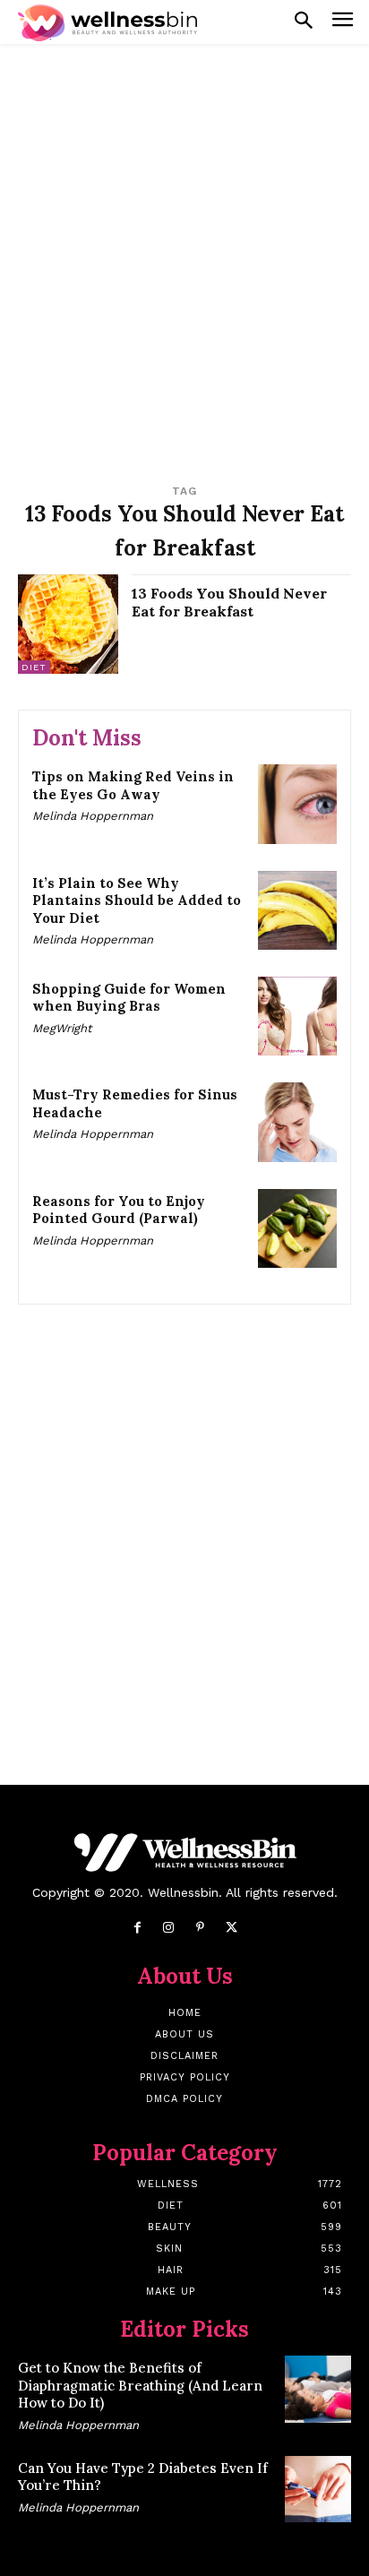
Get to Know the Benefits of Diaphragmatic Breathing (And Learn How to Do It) (140, 2385)
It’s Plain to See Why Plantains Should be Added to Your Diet (137, 900)
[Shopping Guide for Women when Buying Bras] (297, 1016)
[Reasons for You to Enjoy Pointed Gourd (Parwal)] (297, 1228)
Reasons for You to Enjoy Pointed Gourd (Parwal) (119, 1210)
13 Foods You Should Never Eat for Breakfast (229, 603)
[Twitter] (232, 1928)
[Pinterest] (200, 1928)
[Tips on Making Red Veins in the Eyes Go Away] (297, 804)
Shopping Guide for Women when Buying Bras (129, 998)
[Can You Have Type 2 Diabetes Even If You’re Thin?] (318, 2489)
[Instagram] (169, 1928)
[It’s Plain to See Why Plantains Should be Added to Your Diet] (297, 910)
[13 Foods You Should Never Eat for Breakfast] (68, 625)
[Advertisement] (184, 255)
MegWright (62, 1028)
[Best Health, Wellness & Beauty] (107, 23)
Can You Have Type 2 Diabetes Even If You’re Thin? (143, 2477)
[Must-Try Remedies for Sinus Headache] (297, 1122)
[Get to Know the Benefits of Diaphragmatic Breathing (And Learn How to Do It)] (318, 2389)
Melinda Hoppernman (93, 816)
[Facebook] (137, 1928)
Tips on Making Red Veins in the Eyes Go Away (133, 785)
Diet (34, 667)
